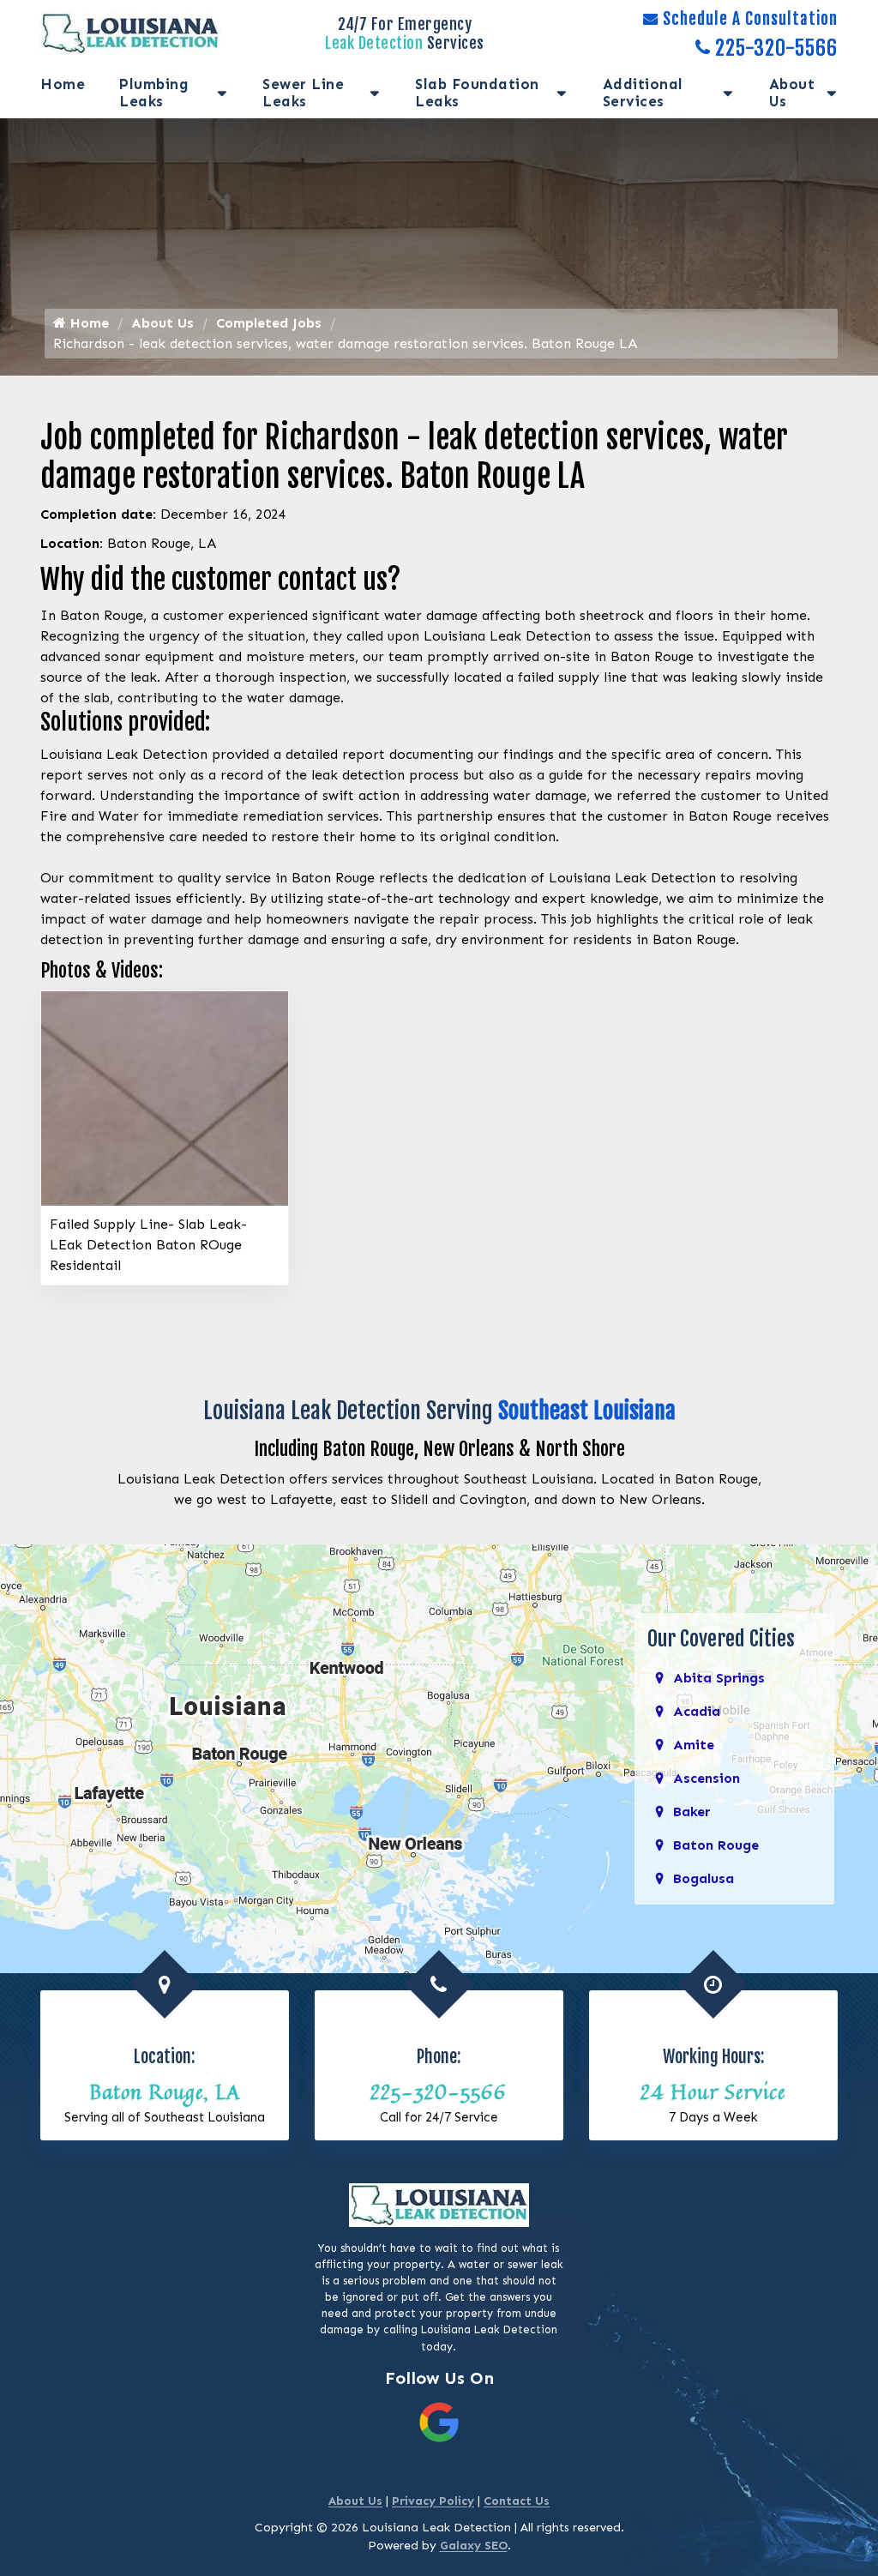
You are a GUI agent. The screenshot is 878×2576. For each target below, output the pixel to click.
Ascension (707, 1778)
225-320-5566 (776, 48)
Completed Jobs (269, 323)
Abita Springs (719, 1678)
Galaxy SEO (474, 2546)
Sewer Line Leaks (303, 93)
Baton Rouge (716, 1845)
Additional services (643, 93)
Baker (692, 1812)
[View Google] (439, 2421)
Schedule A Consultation (750, 19)
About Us (792, 93)
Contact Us (517, 2501)
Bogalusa (704, 1878)
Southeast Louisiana (587, 1411)
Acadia (697, 1711)
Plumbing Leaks (154, 93)
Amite (694, 1745)
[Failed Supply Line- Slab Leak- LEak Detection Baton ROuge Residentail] (165, 1097)
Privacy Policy (433, 2501)
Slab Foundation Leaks (477, 93)
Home (63, 84)
